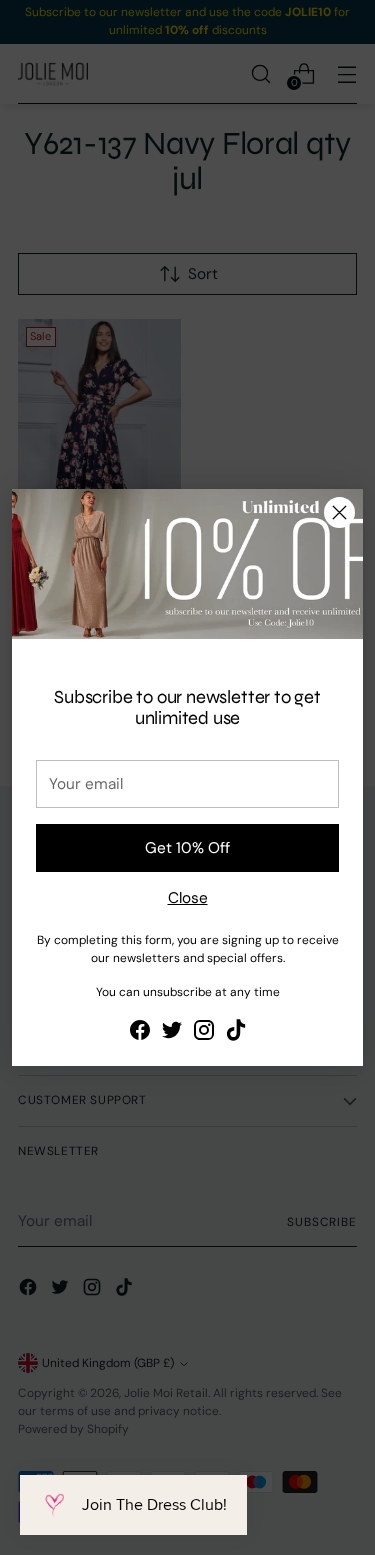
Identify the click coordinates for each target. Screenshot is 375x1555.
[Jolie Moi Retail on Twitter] (172, 1033)
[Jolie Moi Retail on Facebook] (140, 1033)
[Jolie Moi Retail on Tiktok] (236, 1033)
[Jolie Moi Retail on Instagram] (204, 1033)
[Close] (339, 512)
